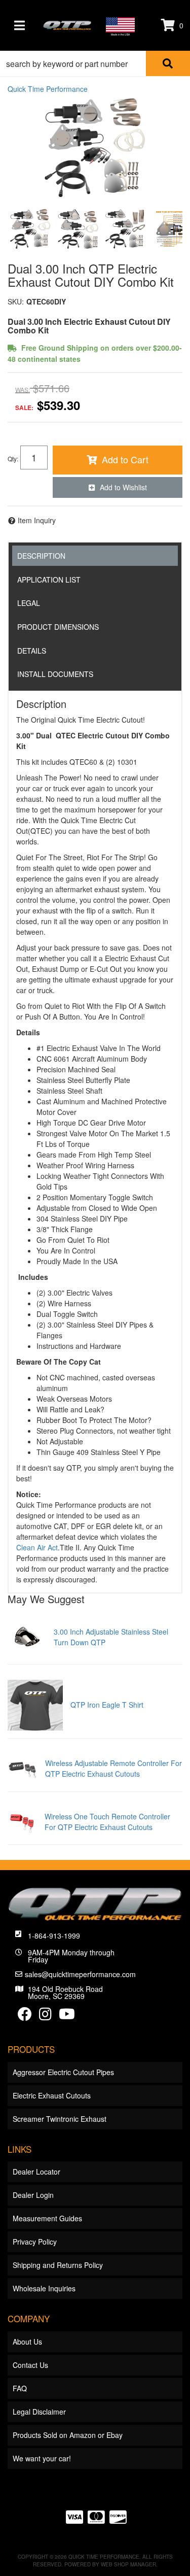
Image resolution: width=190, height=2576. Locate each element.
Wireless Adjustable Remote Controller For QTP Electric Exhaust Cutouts (113, 1768)
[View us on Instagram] (45, 2016)
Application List (49, 580)
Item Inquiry (37, 520)
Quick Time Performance (48, 89)
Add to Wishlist (123, 487)
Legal (29, 603)
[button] (95, 63)
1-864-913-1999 (54, 1936)
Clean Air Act (37, 1547)
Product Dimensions (58, 627)
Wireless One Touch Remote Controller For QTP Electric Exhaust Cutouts (107, 1822)
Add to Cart (125, 459)
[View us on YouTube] (67, 2016)
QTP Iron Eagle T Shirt (107, 1705)
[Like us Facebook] (25, 2016)
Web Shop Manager (128, 2564)
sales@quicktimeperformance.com (80, 1974)
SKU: (16, 301)
